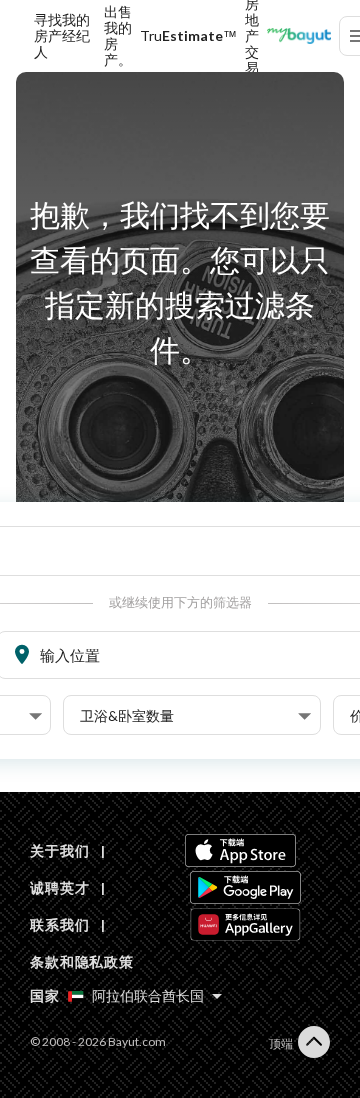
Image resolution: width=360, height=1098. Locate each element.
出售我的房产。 (118, 36)
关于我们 (59, 850)
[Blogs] (299, 36)
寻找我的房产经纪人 (62, 36)
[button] (195, 716)
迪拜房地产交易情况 (252, 36)
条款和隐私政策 (82, 961)
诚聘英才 (59, 887)
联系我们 (59, 924)
